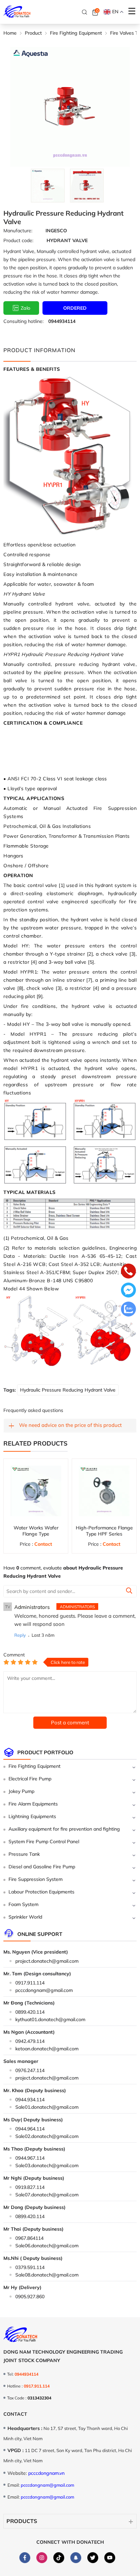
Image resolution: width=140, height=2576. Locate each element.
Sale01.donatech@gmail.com (47, 2107)
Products (22, 2521)
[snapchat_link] (76, 2557)
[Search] (85, 12)
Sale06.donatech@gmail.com (47, 2246)
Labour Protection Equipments (41, 1892)
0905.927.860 (30, 2297)
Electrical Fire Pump (30, 1779)
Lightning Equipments (32, 1816)
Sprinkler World (25, 1917)
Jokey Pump (21, 1791)
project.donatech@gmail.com (47, 1961)
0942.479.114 (30, 2041)
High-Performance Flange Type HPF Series (104, 1531)
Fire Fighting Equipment (34, 1766)
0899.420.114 (30, 2012)
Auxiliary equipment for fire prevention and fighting (64, 1829)
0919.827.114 (30, 2187)
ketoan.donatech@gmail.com (47, 2049)
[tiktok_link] (59, 2557)
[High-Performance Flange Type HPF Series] (104, 1491)
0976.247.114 (30, 2070)
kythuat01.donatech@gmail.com (50, 2019)
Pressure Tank (24, 1854)
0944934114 (62, 321)
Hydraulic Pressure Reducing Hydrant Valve (68, 1390)
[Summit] (129, 1592)
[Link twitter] (93, 2557)
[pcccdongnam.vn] (17, 12)
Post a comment (70, 1722)
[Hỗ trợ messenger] (128, 1291)
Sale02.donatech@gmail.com (47, 2136)
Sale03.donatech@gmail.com (47, 2165)
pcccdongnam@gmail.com (44, 1990)
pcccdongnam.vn (46, 2473)
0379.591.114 (30, 2267)
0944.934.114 (30, 2100)
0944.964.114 (30, 2129)
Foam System (23, 1904)
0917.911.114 (30, 1983)
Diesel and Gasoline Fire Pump (42, 1867)
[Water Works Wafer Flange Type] (36, 1491)
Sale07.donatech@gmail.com (47, 2195)
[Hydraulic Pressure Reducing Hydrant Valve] (48, 186)
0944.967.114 (30, 2158)
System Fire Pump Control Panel (44, 1842)
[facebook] (25, 2557)
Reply (20, 1635)
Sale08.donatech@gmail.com (47, 2275)
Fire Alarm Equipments (33, 1804)
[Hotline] (128, 1272)
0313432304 (39, 2398)
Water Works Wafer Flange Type (36, 1531)
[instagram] (42, 2557)
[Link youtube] (110, 2557)
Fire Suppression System (36, 1879)
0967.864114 (29, 2238)
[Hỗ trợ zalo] (128, 1310)
